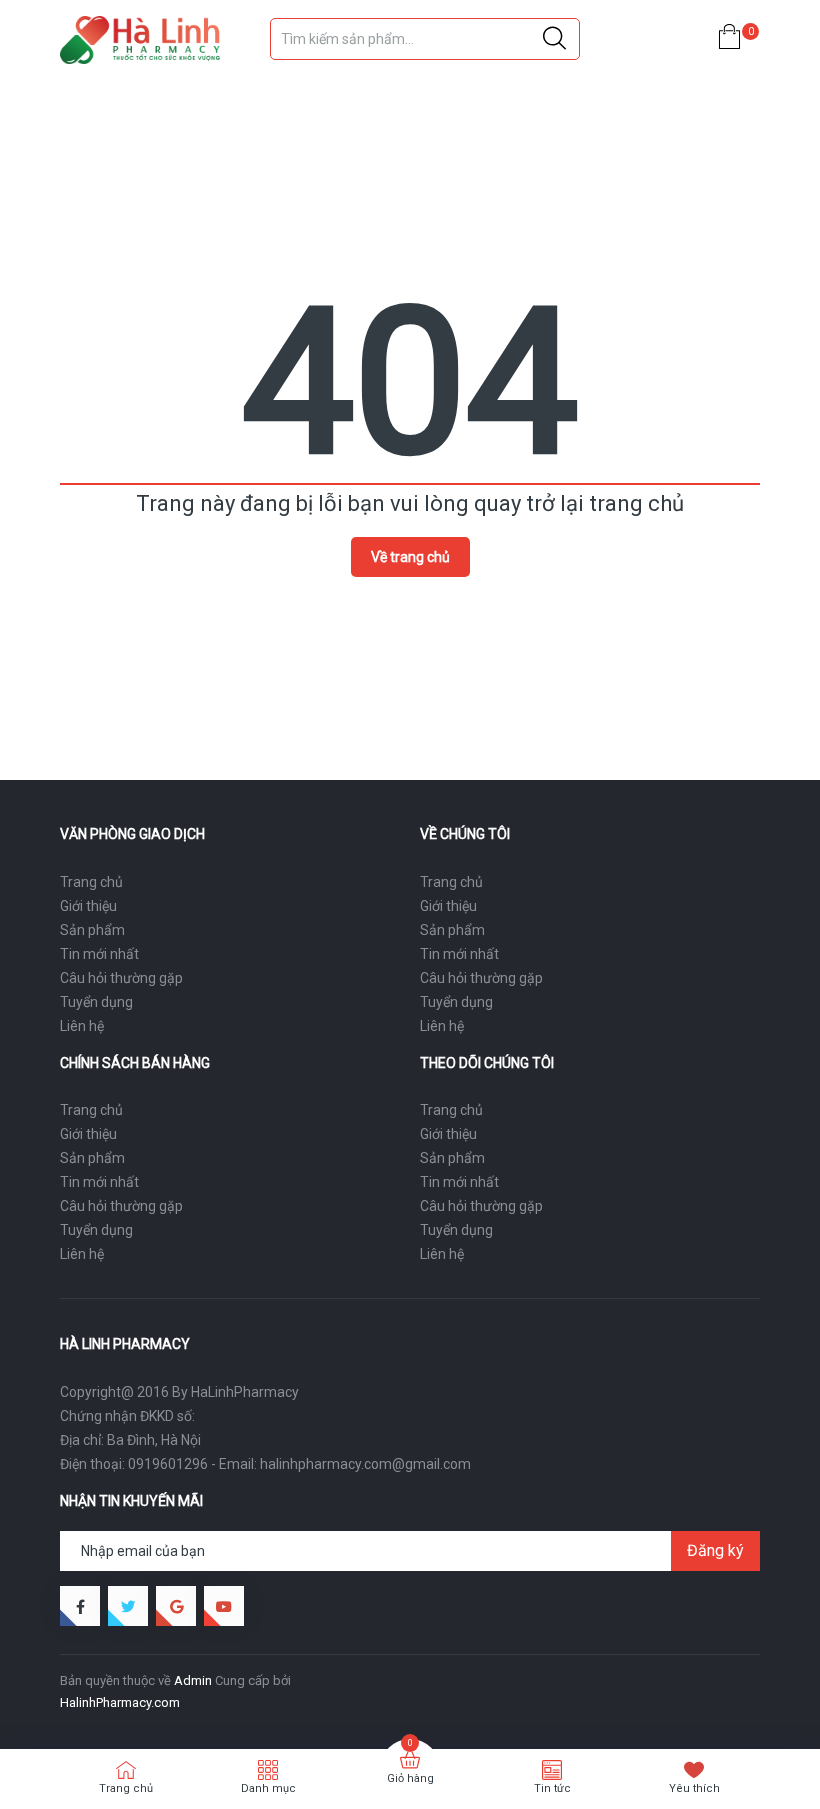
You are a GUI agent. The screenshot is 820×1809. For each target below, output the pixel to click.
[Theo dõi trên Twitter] (128, 1606)
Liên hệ (82, 1026)
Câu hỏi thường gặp (121, 978)
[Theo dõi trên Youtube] (224, 1606)
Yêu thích (694, 1788)
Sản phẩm (92, 930)
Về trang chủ (410, 557)
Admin (193, 1680)
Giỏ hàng (410, 1778)
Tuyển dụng (96, 1002)
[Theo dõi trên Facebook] (80, 1606)
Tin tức (552, 1788)
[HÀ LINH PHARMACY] (140, 40)
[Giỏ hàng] (729, 40)
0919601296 (168, 1464)
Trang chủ (91, 882)
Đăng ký (715, 1550)
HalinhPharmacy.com (120, 1702)
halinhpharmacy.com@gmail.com (365, 1464)
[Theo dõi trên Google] (176, 1606)
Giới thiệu (88, 906)
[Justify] (554, 39)
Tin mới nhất (99, 954)
